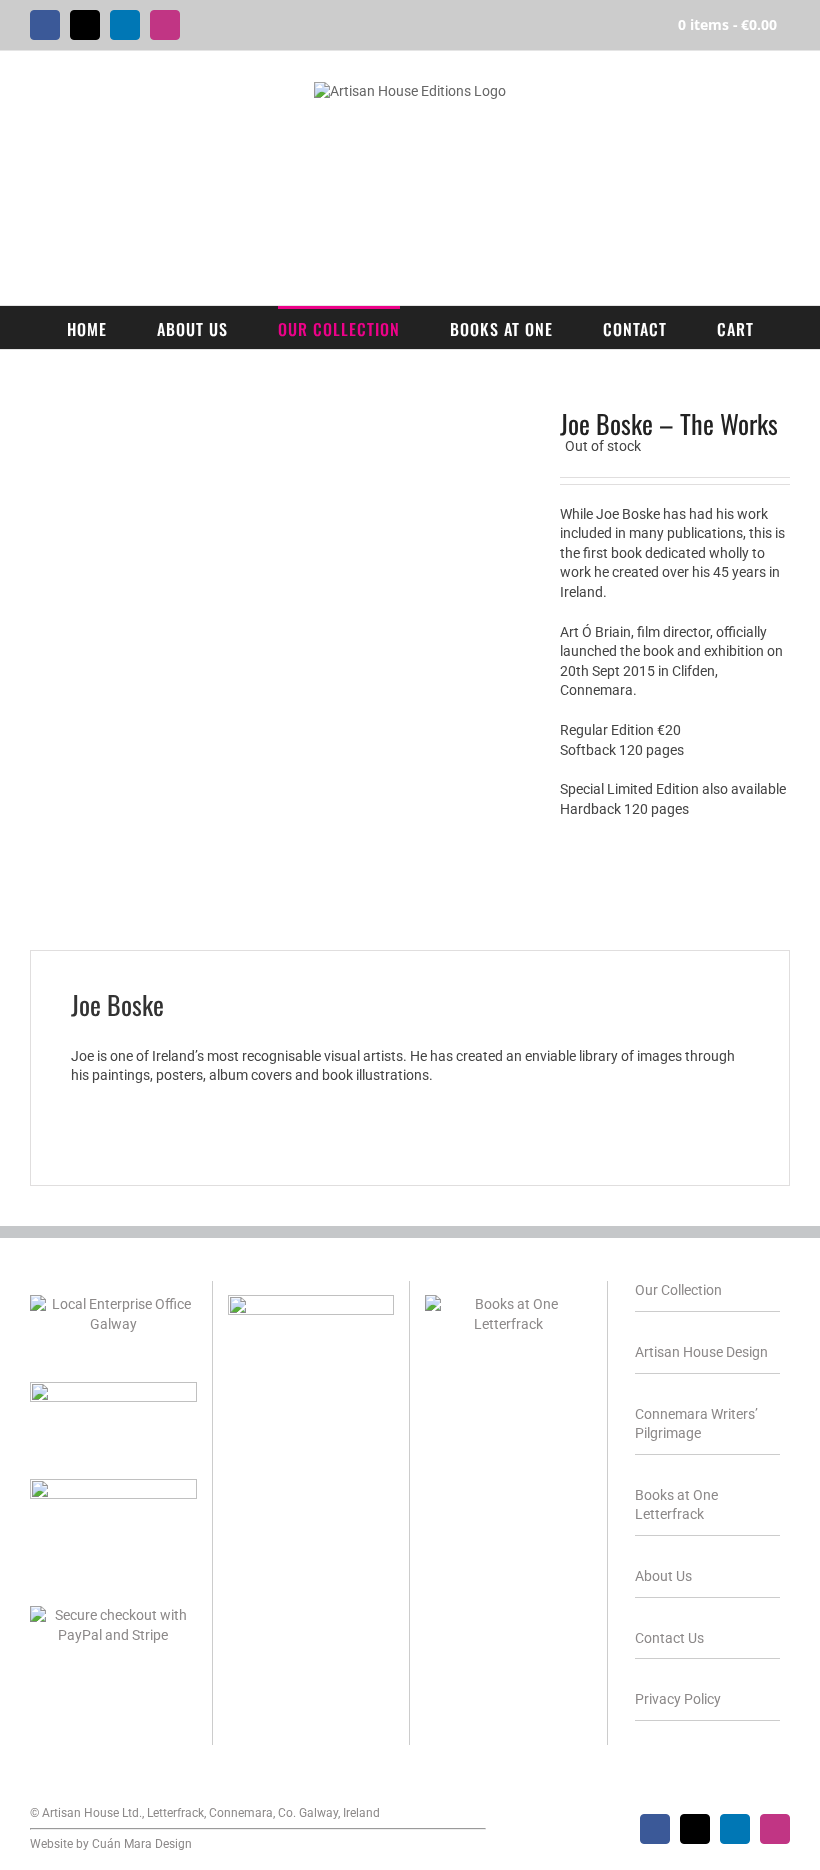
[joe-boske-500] (280, 660)
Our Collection (678, 1290)
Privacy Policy (678, 1699)
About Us (663, 1576)
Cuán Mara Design (142, 1844)
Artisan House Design (701, 1352)
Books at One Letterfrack (676, 1505)
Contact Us (669, 1638)
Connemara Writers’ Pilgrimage (696, 1424)
